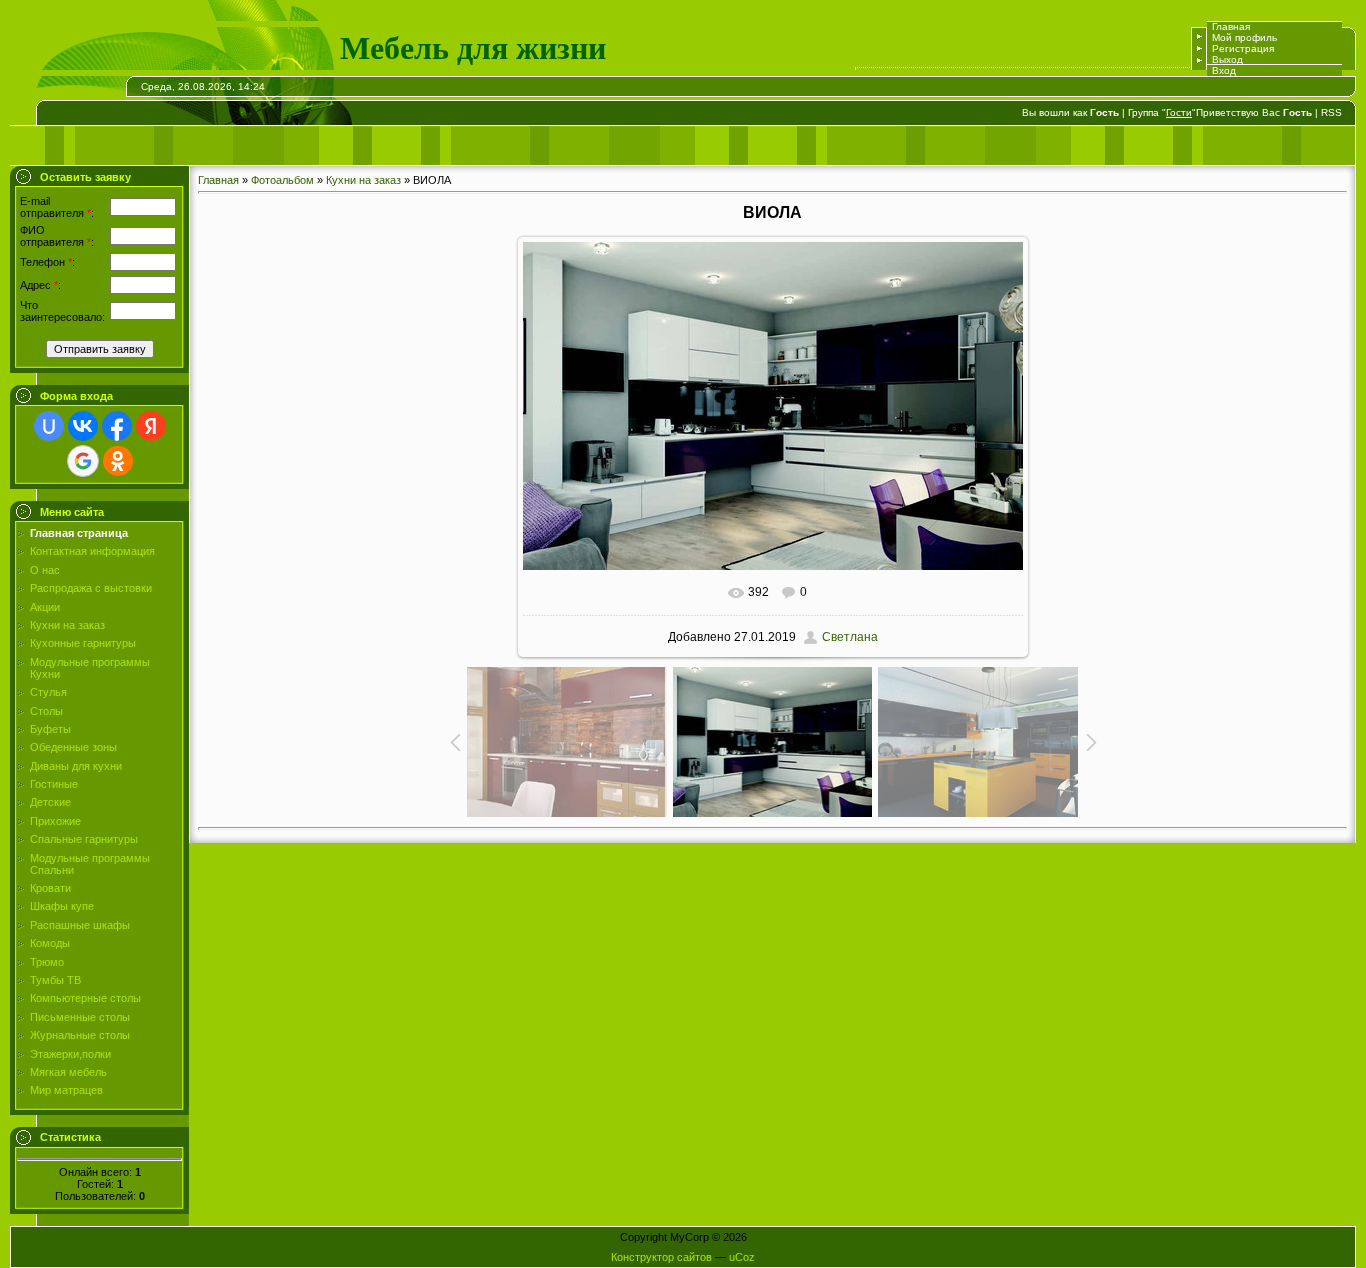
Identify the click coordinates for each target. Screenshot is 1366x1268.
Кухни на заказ (363, 180)
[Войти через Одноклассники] (118, 461)
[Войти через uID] (49, 426)
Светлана (850, 637)
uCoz (742, 1257)
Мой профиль (1244, 37)
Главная (1231, 26)
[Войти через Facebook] (117, 426)
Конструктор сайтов (661, 1257)
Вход (1224, 70)
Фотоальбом (282, 180)
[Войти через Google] (83, 461)
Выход (1227, 59)
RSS (1331, 112)
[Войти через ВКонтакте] (83, 426)
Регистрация (1243, 48)
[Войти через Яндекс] (151, 426)
